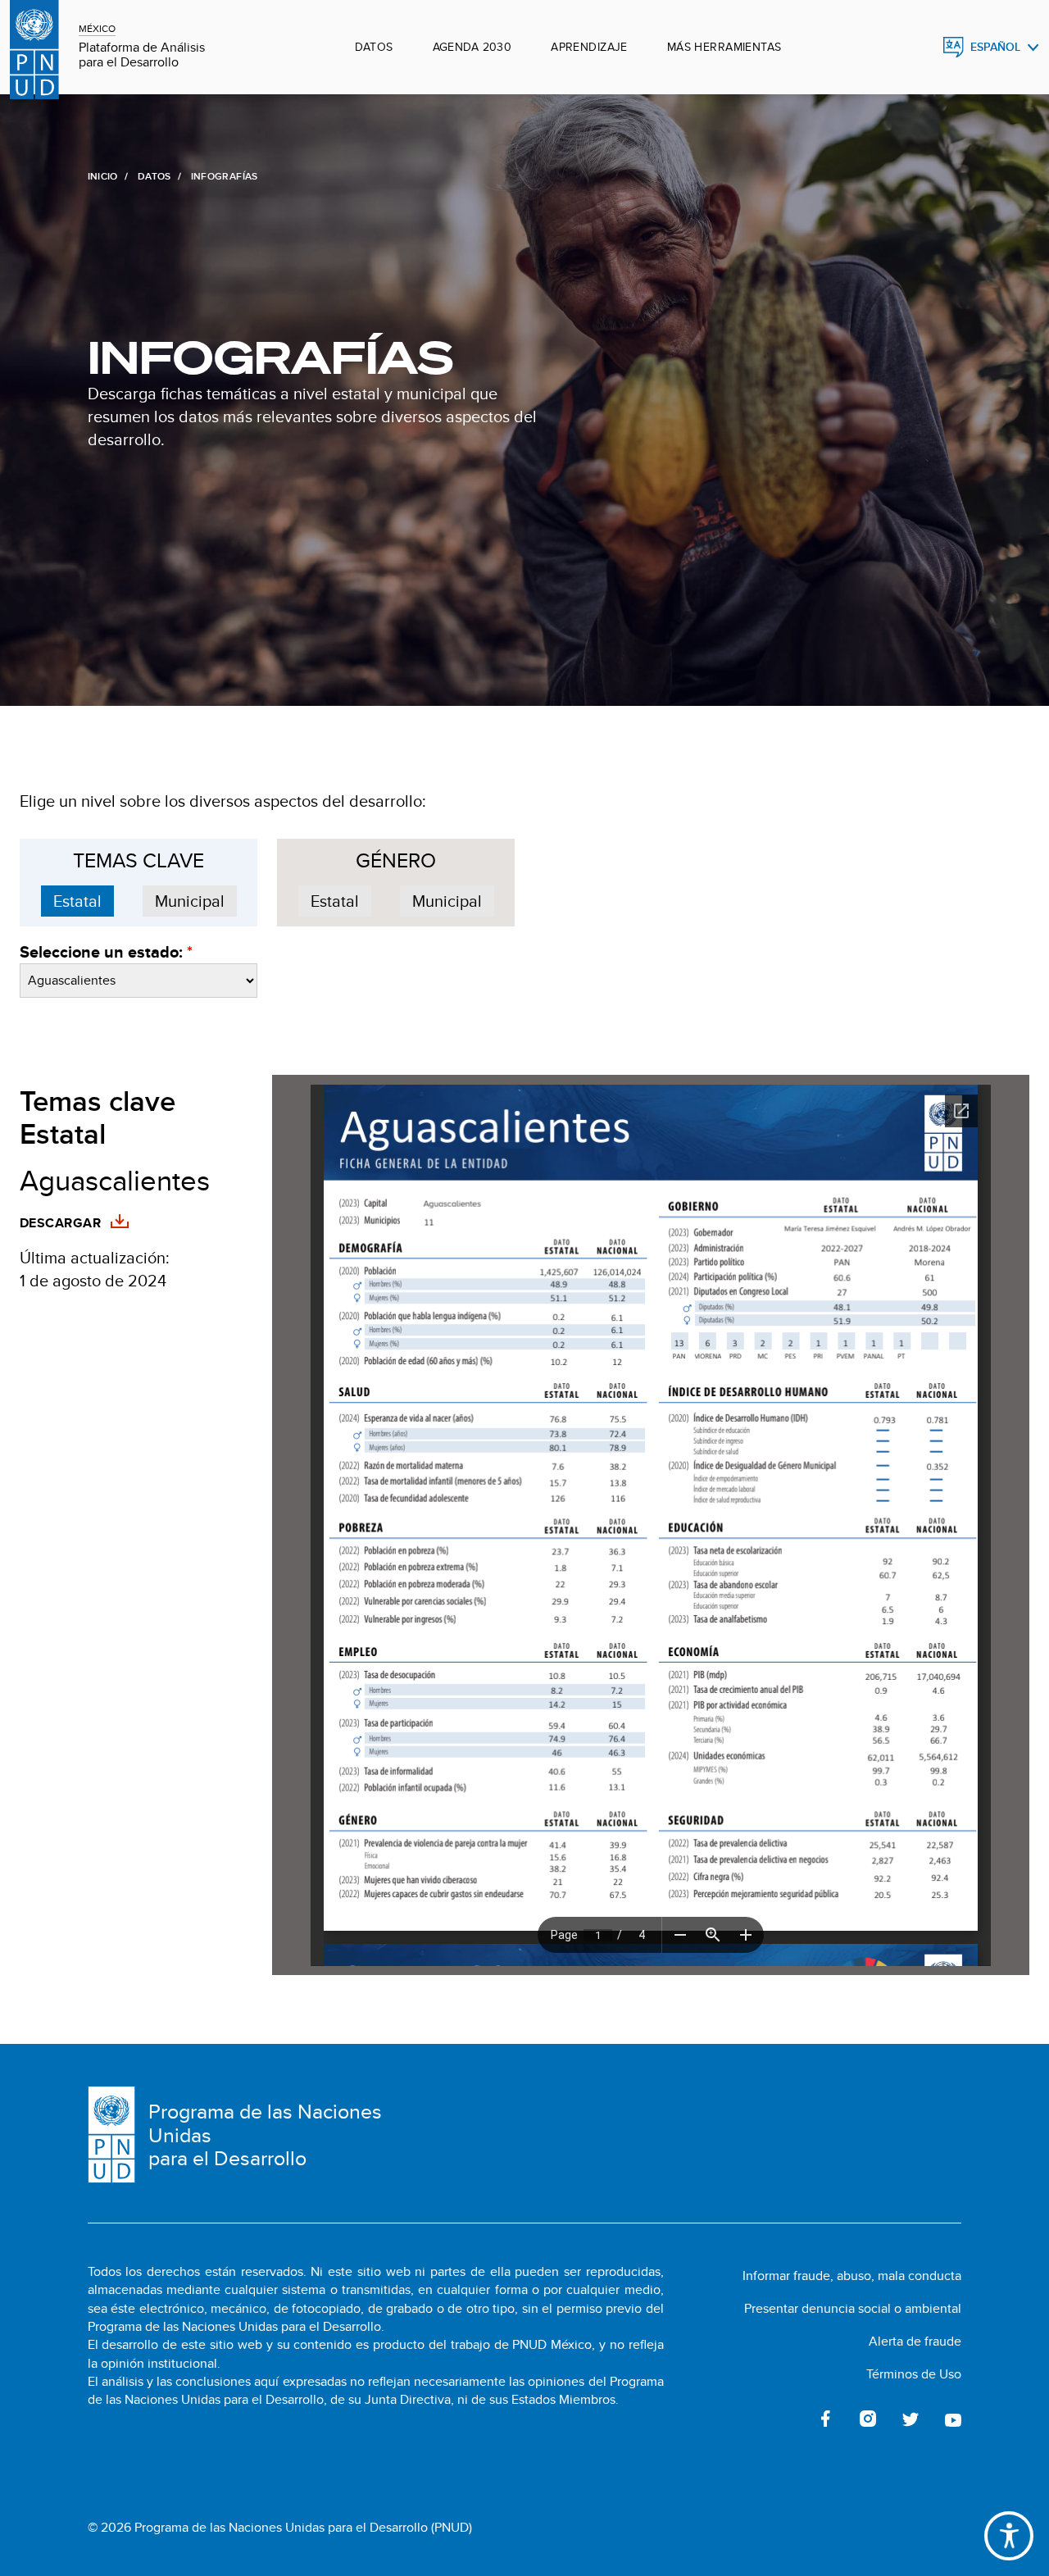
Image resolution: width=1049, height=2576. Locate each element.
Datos (374, 47)
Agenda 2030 (472, 47)
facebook (825, 2419)
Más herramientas (724, 47)
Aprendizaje (589, 47)
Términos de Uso (914, 2374)
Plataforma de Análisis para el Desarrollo (142, 55)
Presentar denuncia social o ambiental (853, 2308)
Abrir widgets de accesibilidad (1009, 2536)
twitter (910, 2419)
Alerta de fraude (915, 2341)
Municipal (190, 901)
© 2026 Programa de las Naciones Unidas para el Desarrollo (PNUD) (280, 2528)
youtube (953, 2419)
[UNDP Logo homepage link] (34, 47)
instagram (868, 2419)
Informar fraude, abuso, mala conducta (852, 2276)
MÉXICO (97, 28)
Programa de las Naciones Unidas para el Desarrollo (265, 2135)
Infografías (270, 358)
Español (995, 47)
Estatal (77, 901)
